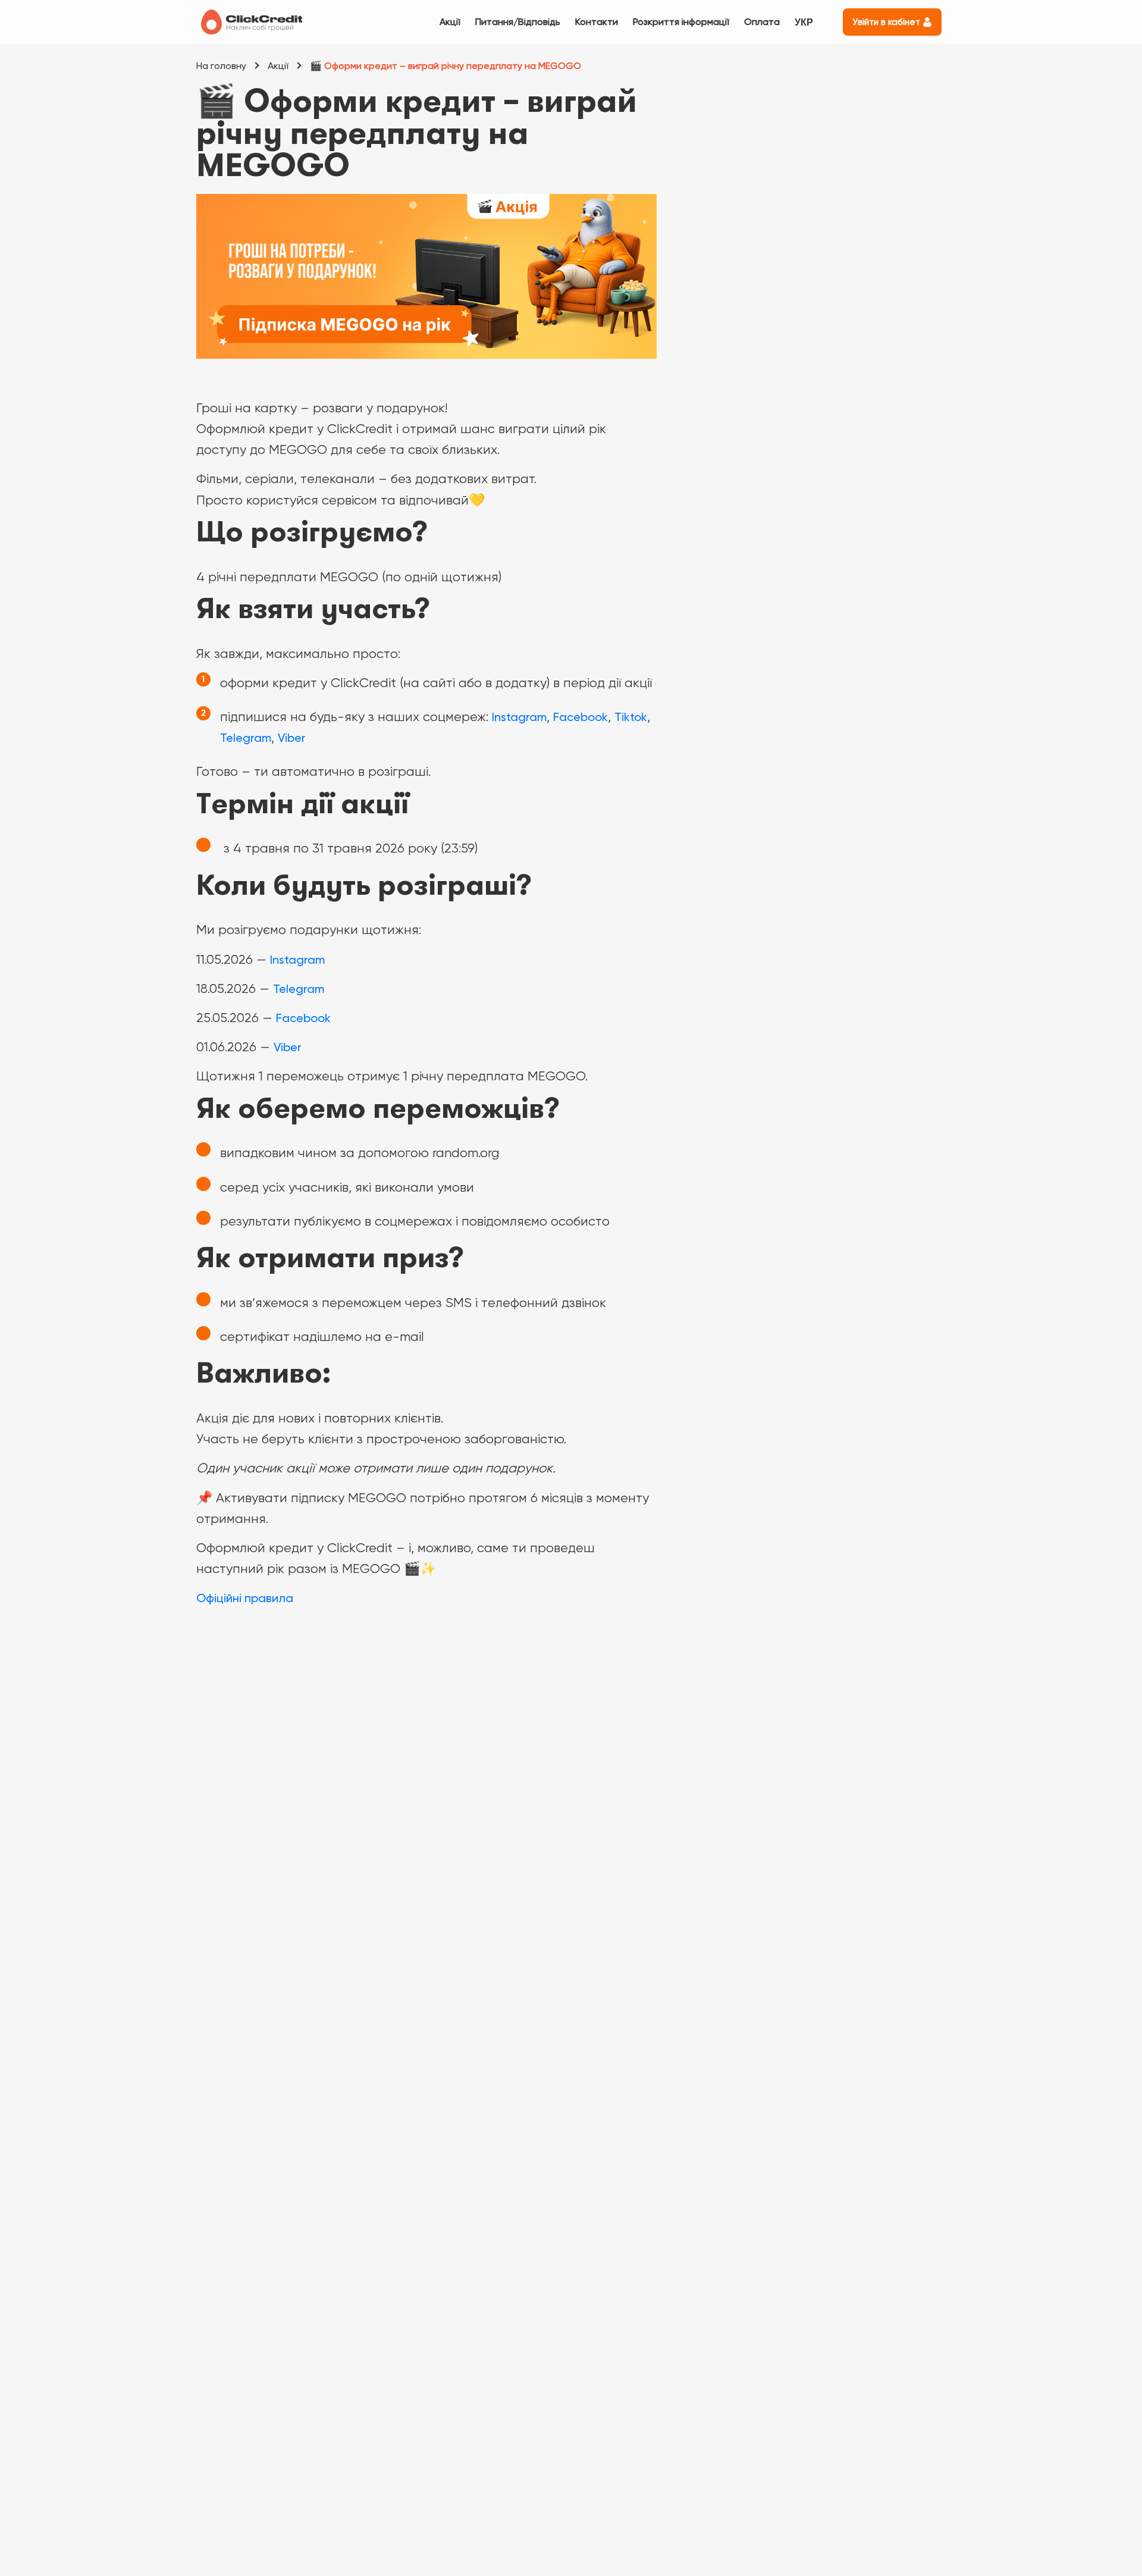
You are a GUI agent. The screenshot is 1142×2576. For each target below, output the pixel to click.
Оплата (762, 22)
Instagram (519, 717)
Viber (292, 738)
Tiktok (631, 717)
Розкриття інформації (681, 22)
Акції (450, 22)
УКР (804, 22)
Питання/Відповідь (518, 22)
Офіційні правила (245, 1598)
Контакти (597, 22)
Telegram (246, 738)
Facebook (581, 717)
